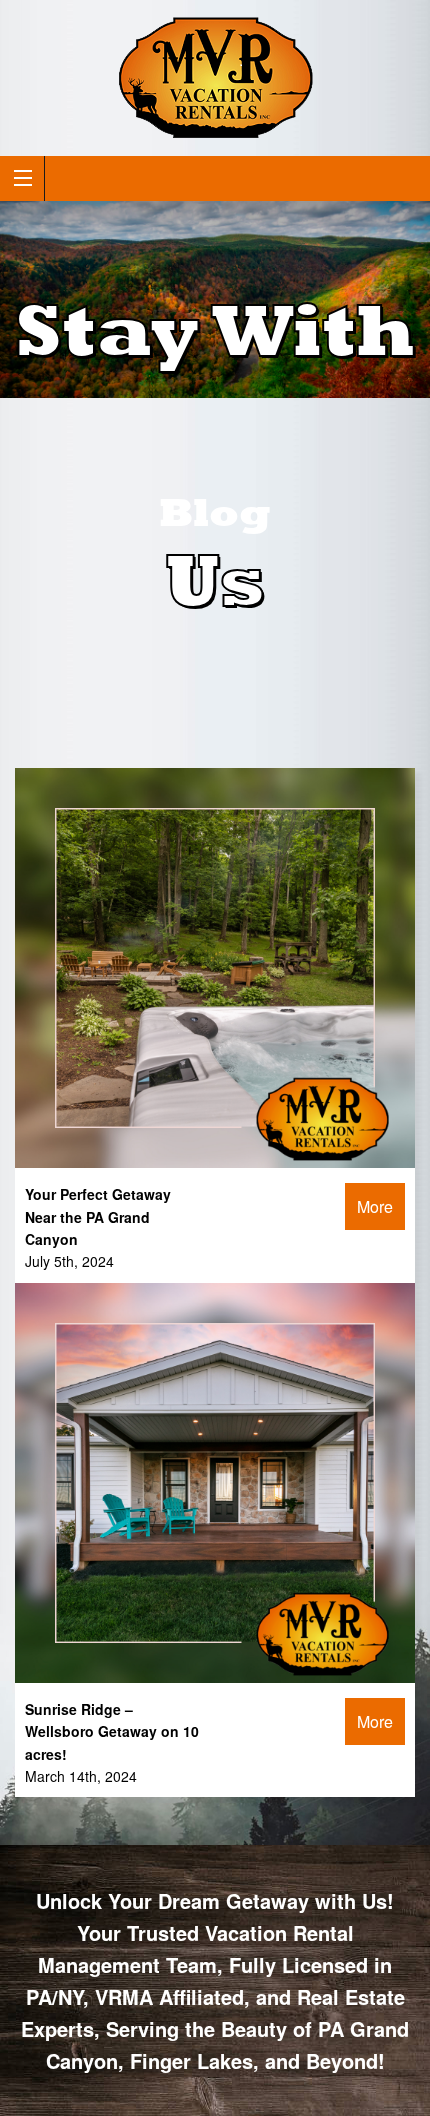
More (375, 1206)
